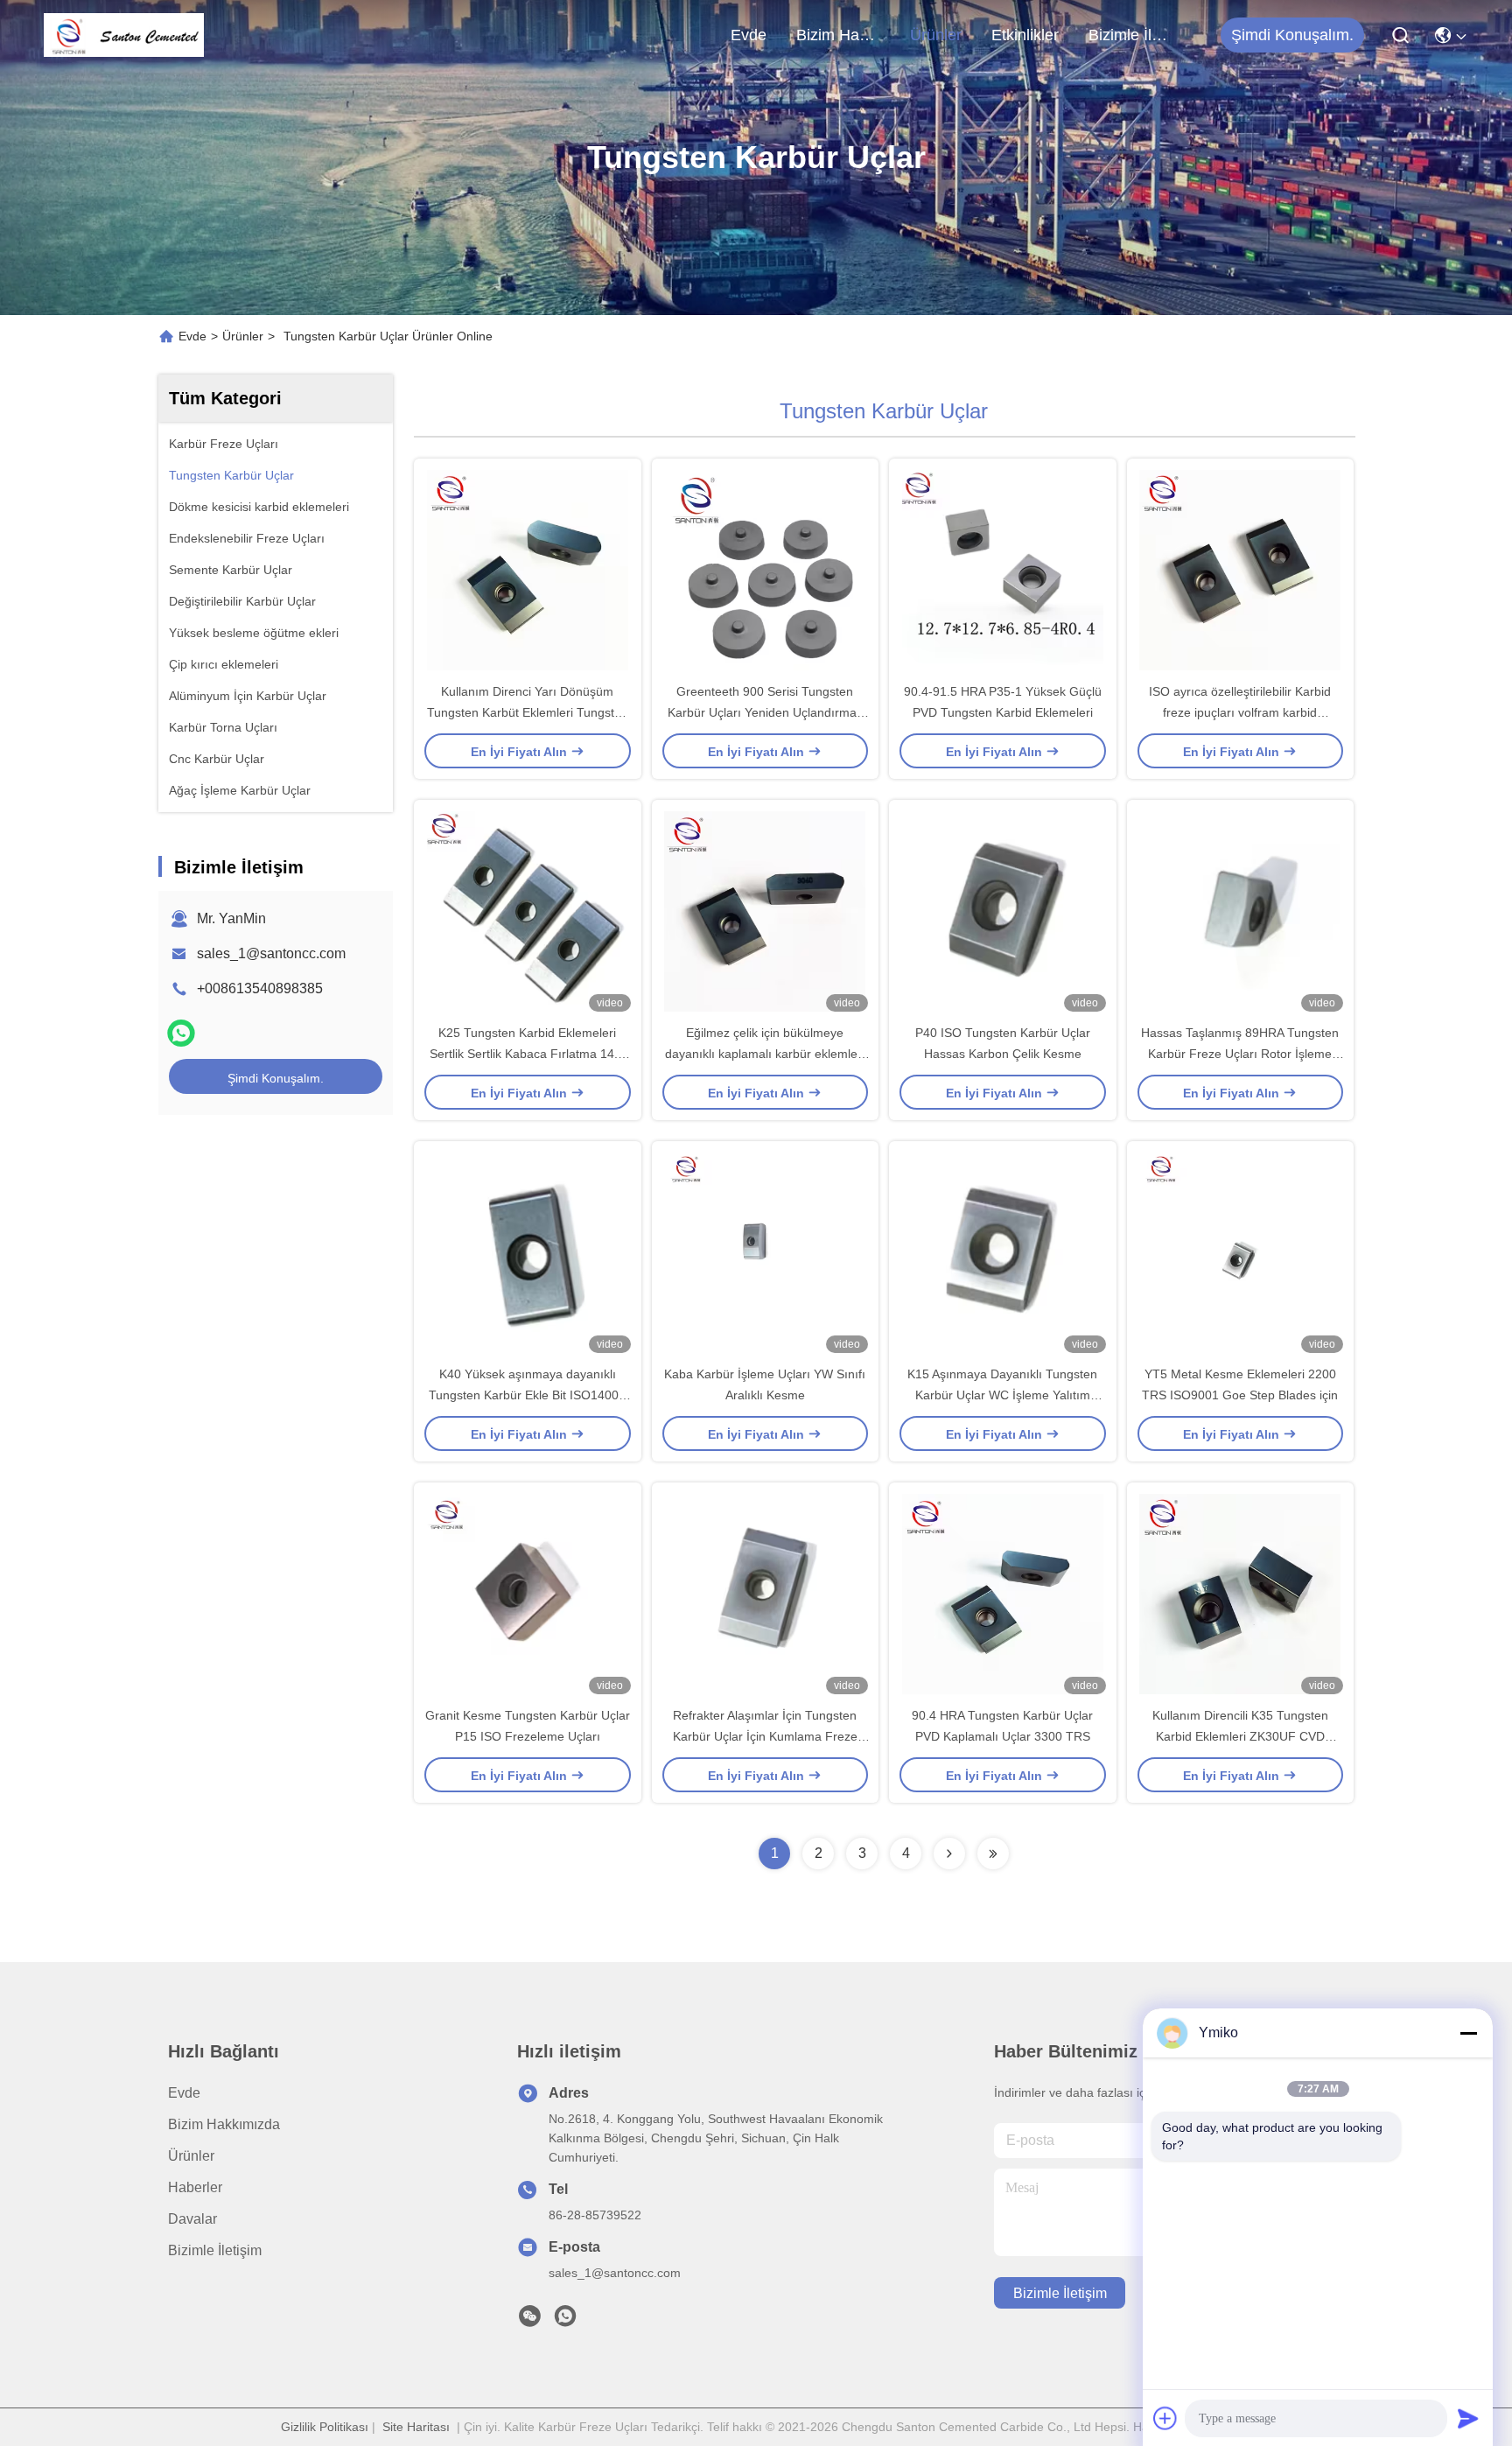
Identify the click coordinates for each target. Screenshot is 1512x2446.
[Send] (1468, 2418)
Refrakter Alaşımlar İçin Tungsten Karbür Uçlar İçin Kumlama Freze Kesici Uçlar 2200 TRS (765, 1736)
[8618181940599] (565, 2321)
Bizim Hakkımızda (838, 35)
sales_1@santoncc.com (271, 953)
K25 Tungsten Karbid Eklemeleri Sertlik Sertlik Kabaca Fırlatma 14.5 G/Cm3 (527, 1054)
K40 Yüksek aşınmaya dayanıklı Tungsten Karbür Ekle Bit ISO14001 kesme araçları (527, 1395)
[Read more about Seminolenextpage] (949, 1854)
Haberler (195, 2187)
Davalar (192, 2219)
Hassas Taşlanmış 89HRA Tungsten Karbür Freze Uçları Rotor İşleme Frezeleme (1240, 1054)
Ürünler (936, 35)
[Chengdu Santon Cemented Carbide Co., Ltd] (124, 35)
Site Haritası (416, 2427)
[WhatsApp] (181, 1033)
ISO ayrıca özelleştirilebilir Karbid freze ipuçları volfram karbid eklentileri (1240, 712)
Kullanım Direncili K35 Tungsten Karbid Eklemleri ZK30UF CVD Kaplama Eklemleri (1240, 1736)
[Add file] (1165, 2418)
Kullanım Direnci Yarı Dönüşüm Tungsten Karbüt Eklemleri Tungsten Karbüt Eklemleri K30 (528, 712)
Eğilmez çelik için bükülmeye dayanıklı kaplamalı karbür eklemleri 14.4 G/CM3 (765, 1054)
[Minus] (1468, 2033)
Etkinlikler (1025, 35)
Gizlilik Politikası (325, 2427)
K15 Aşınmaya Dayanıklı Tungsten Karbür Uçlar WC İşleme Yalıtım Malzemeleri (1002, 1395)
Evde (749, 35)
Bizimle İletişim (1130, 35)
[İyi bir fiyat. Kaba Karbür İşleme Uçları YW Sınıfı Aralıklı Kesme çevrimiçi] (766, 1252)
